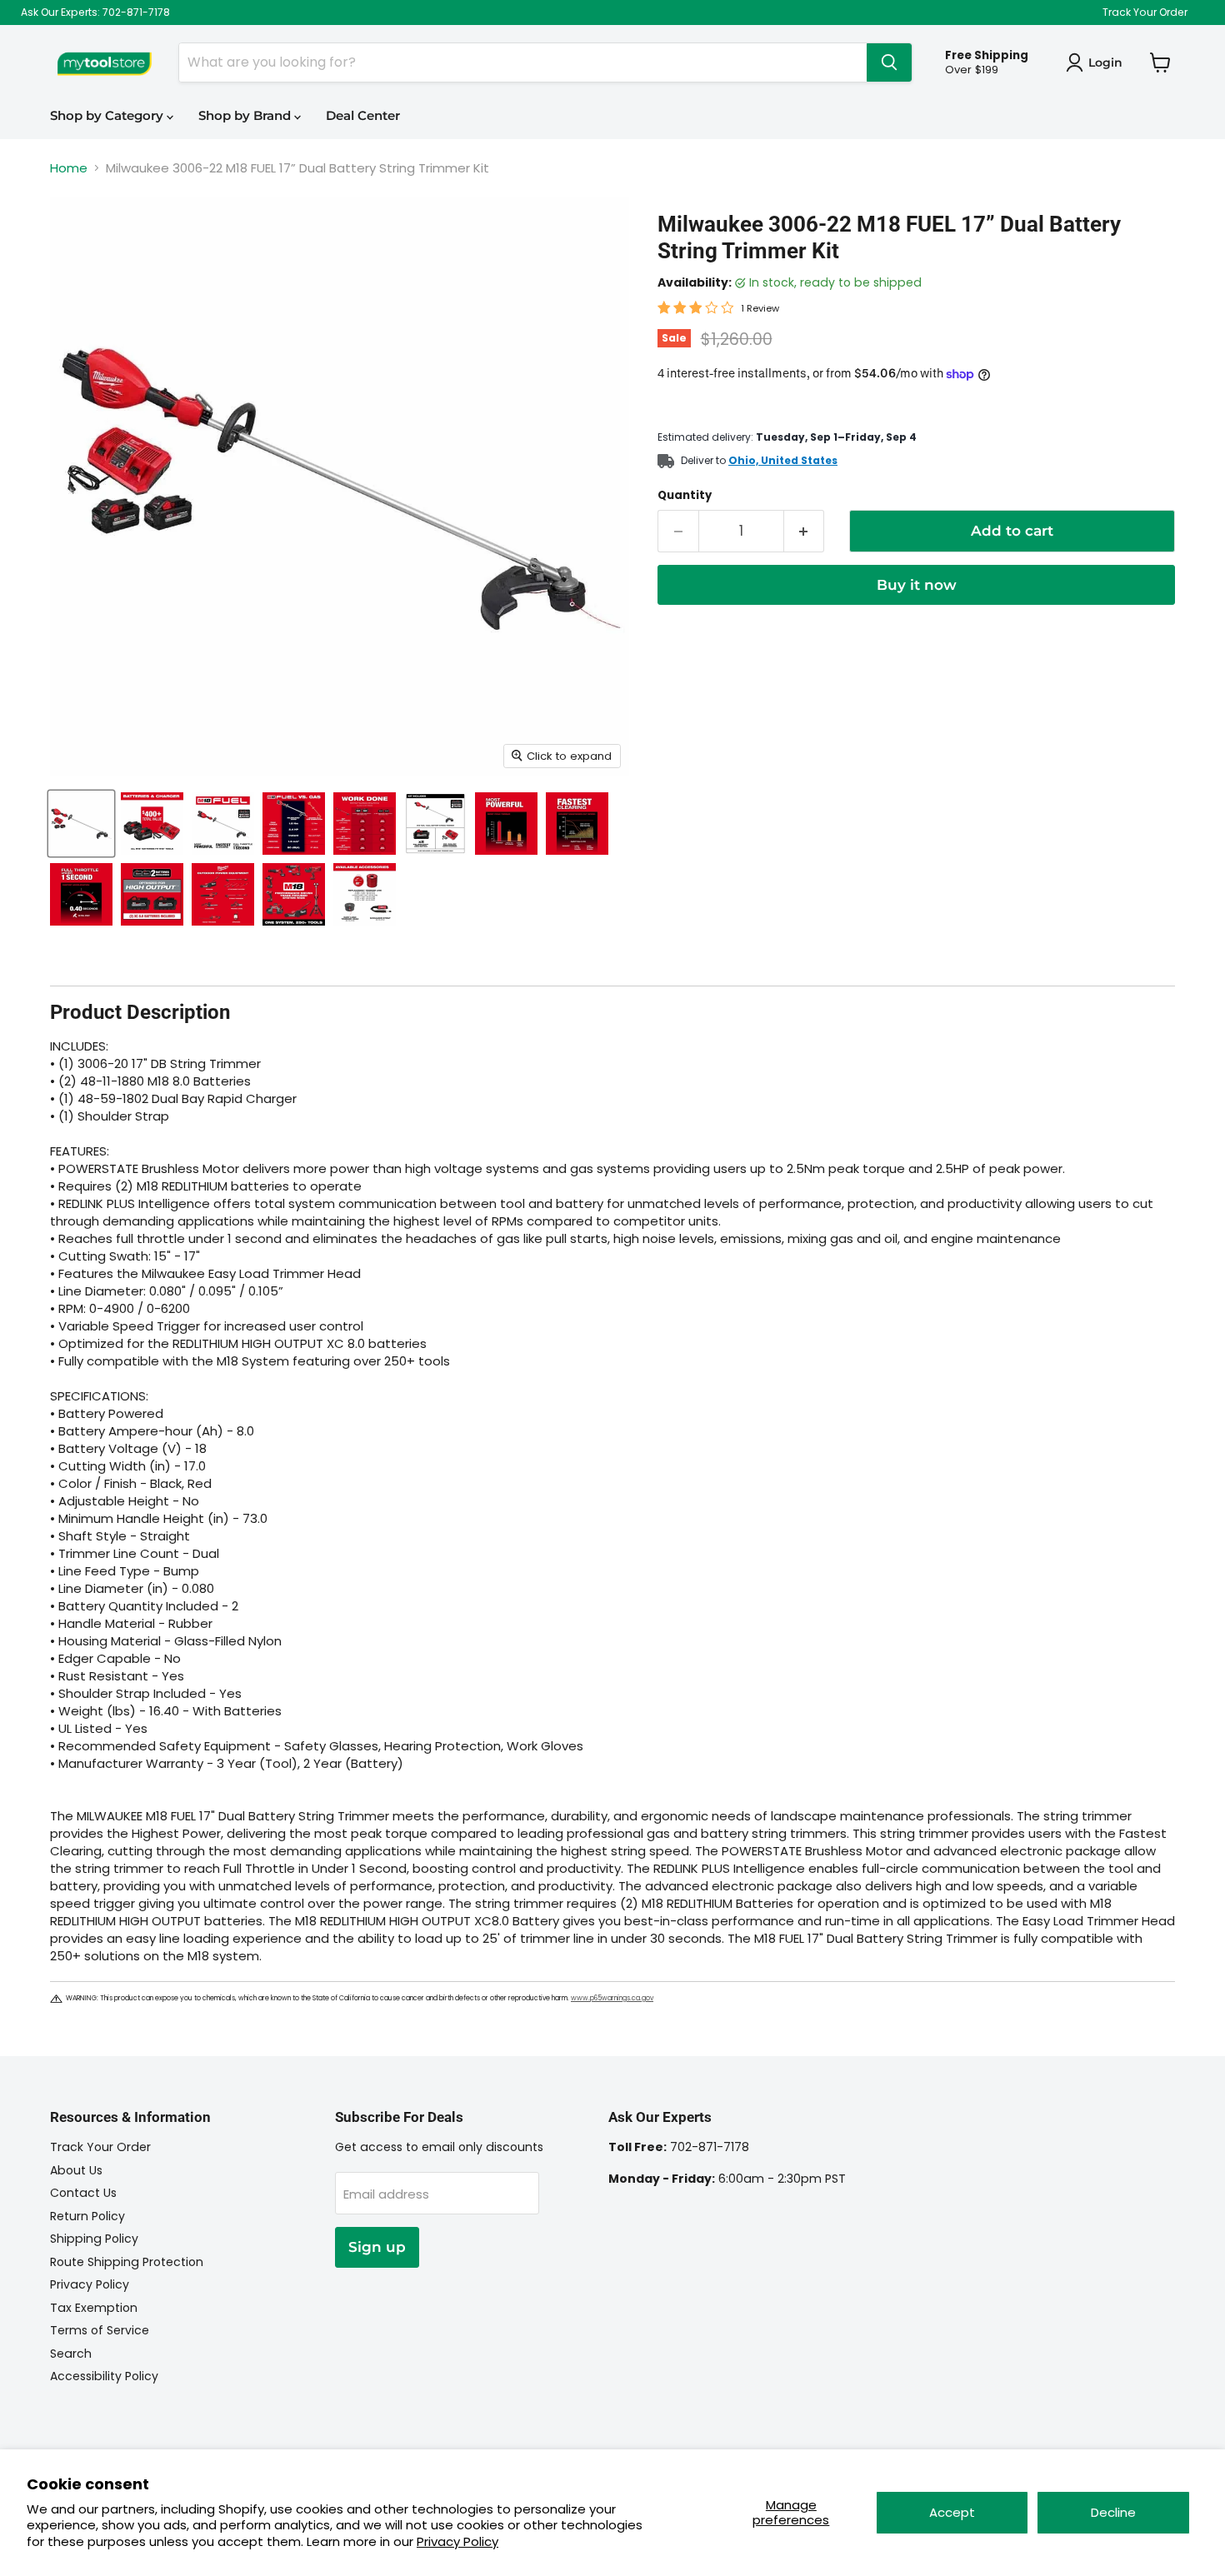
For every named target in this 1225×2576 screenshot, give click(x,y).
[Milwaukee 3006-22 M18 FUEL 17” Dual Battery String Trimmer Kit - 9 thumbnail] (577, 824)
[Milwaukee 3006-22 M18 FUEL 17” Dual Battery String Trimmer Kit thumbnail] (81, 824)
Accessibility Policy (104, 2376)
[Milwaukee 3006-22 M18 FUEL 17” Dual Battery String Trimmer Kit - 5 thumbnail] (365, 824)
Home (69, 168)
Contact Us (83, 2193)
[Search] (889, 62)
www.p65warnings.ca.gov (612, 1998)
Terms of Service (100, 2330)
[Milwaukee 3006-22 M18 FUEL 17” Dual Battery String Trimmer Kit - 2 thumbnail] (152, 824)
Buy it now (917, 585)
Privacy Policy (457, 2541)
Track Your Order (1145, 12)
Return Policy (87, 2216)
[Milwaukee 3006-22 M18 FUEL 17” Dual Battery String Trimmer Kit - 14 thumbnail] (365, 894)
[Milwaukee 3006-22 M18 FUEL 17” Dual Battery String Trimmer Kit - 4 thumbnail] (294, 824)
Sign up (377, 2247)
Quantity (685, 495)
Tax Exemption (94, 2308)
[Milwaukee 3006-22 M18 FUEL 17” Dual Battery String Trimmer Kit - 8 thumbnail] (506, 824)
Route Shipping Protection (127, 2262)
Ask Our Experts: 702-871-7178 (95, 12)
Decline (1113, 2512)
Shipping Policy (94, 2239)
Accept (952, 2512)
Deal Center (363, 115)
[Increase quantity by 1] (805, 531)
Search (71, 2354)
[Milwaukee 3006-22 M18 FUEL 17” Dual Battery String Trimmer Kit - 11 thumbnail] (152, 894)
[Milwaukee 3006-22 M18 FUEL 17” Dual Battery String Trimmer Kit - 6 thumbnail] (435, 824)
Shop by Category (108, 115)
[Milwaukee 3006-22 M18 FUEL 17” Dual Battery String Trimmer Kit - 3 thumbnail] (223, 824)
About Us (76, 2170)
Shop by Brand (246, 115)
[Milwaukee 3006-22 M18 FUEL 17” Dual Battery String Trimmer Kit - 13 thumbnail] (294, 894)
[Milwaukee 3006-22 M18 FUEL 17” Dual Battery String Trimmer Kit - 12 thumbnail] (223, 894)
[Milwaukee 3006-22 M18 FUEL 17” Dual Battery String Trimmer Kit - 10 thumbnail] (81, 894)
